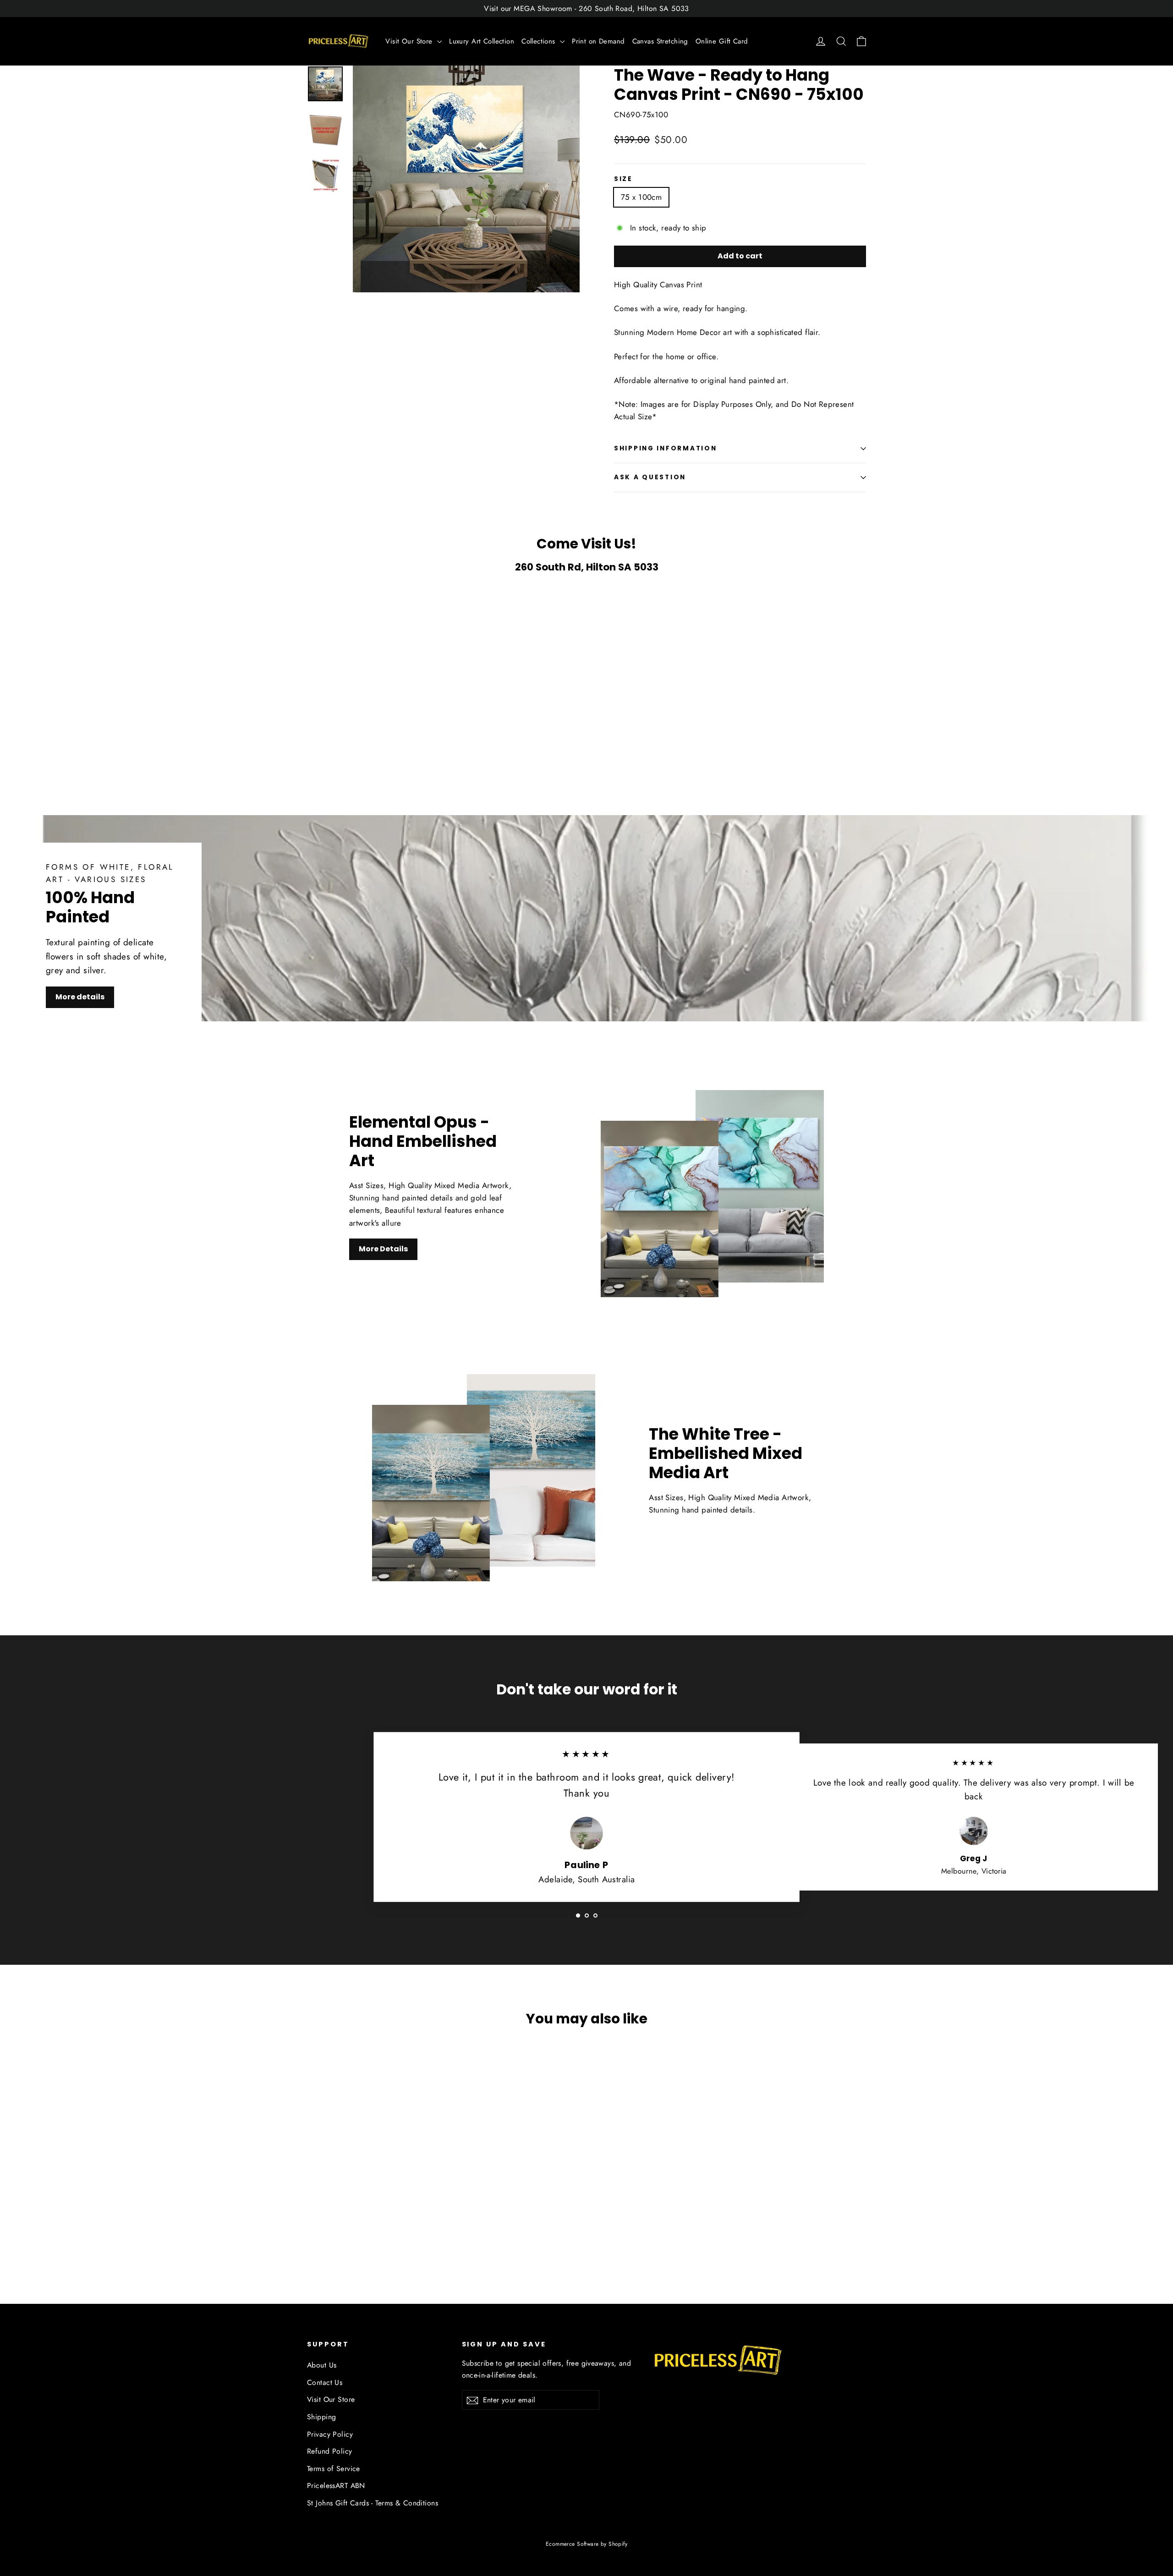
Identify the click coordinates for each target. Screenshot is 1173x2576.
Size (623, 179)
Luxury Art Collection (482, 41)
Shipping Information (665, 448)
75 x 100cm (641, 197)
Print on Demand (598, 41)
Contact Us (325, 2382)
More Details (383, 1249)
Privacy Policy (330, 2434)
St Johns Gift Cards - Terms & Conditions (373, 2503)
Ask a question (650, 477)
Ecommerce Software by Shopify (586, 2544)
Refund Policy (330, 2451)
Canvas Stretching (660, 41)
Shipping (321, 2417)
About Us (322, 2365)
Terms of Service (334, 2469)
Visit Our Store (410, 41)
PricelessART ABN (336, 2486)
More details (80, 997)
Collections (540, 41)
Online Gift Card (722, 41)
